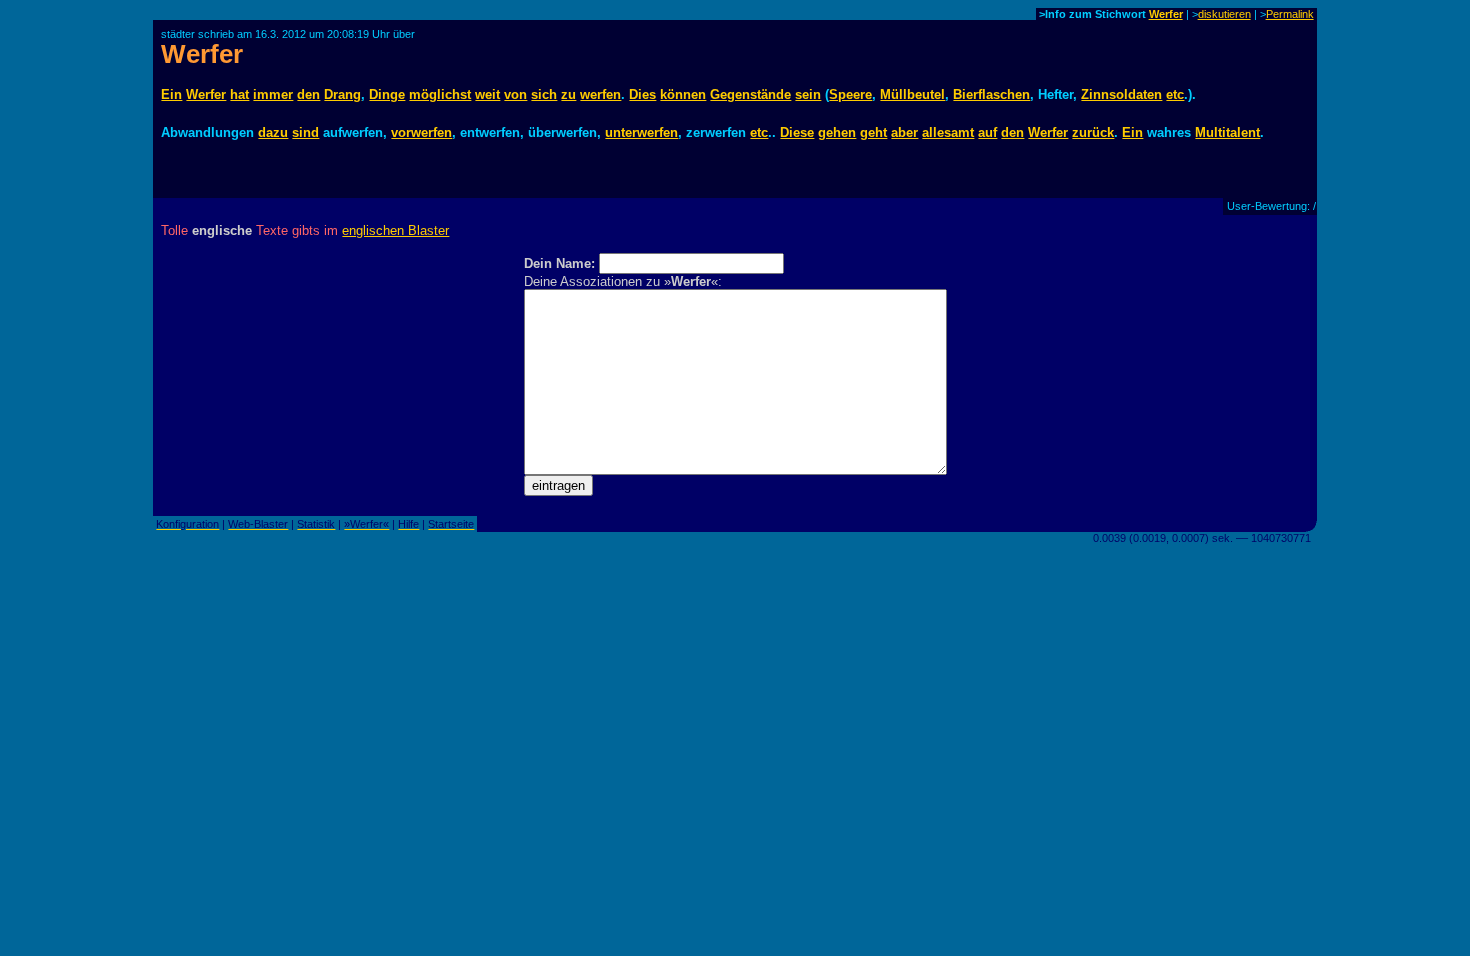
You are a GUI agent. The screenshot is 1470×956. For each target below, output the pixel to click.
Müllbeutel (912, 94)
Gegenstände (750, 94)
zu (568, 94)
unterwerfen (641, 132)
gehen (837, 132)
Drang (342, 94)
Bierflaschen (991, 94)
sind (305, 132)
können (683, 94)
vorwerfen (421, 132)
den (308, 94)
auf (987, 132)
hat (239, 94)
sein (808, 94)
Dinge (387, 94)
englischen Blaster (395, 230)
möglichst (440, 94)
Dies (642, 94)
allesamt (948, 132)
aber (904, 132)
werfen (600, 94)
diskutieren (1224, 14)
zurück (1093, 132)
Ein (171, 94)
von (515, 94)
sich (544, 94)
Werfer (1166, 14)
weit (487, 94)
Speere (850, 94)
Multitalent (1227, 132)
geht (873, 132)
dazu (273, 132)
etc (1175, 94)
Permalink (1290, 14)
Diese (797, 132)
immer (273, 94)
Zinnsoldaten (1121, 94)
